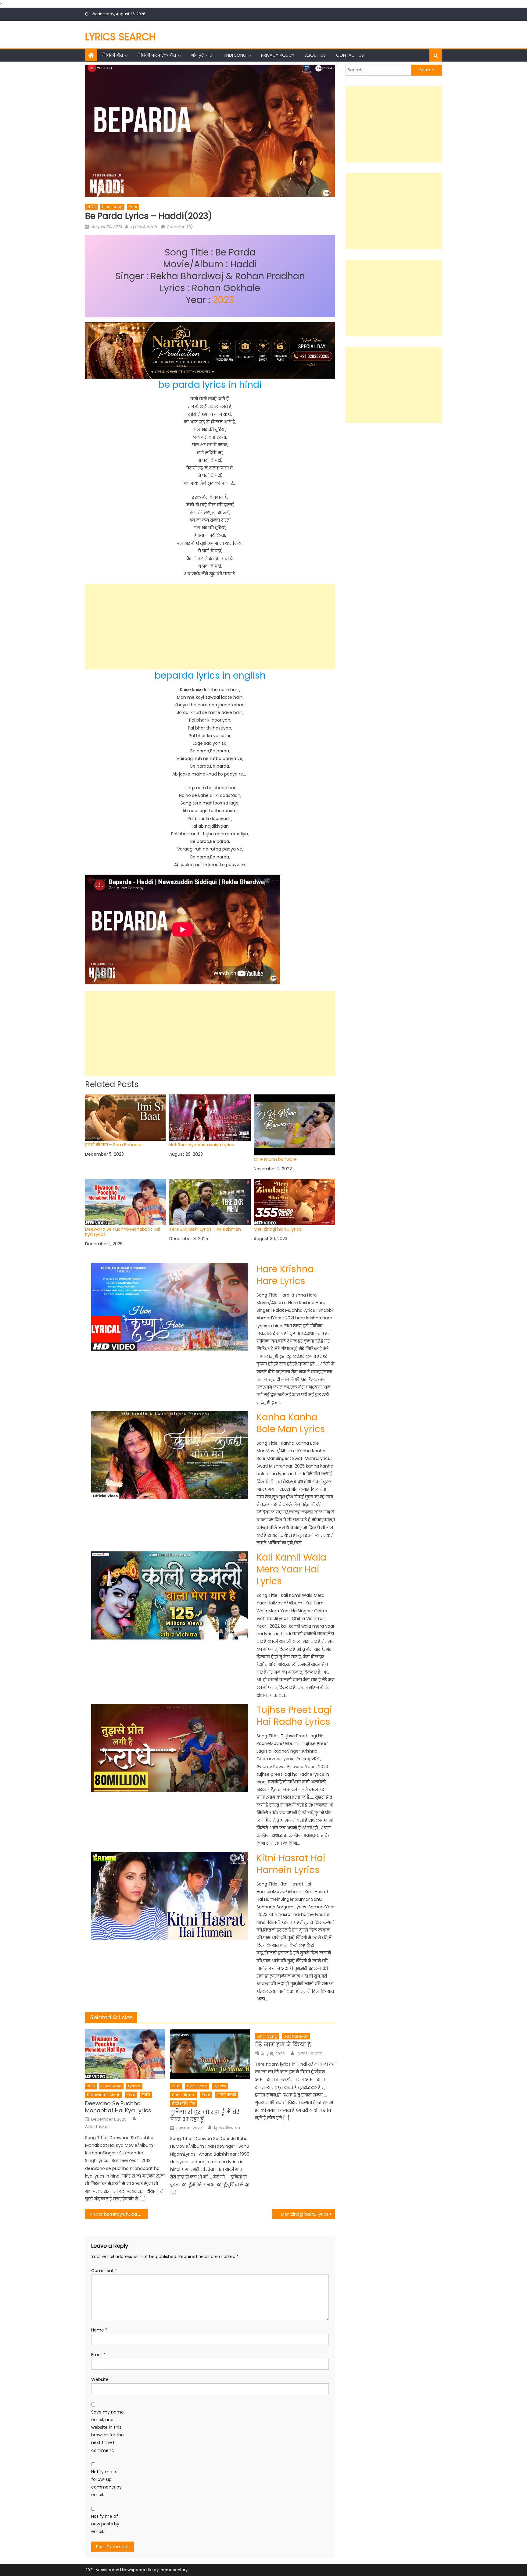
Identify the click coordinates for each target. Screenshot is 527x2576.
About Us (315, 55)
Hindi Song (235, 55)
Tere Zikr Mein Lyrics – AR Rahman (205, 1229)
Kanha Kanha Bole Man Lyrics (291, 1423)
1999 (176, 2086)
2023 (91, 207)
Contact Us (350, 55)
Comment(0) (180, 227)
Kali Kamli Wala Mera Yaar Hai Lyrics (291, 1569)
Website (100, 2379)
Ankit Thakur (97, 2127)
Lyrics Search (120, 37)
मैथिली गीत (113, 55)
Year (133, 207)
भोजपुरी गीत (201, 55)
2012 (91, 2086)
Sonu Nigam (184, 2095)
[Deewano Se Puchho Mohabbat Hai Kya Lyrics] (125, 2054)
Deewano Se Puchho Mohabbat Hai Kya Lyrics (122, 1232)
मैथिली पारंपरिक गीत (157, 55)
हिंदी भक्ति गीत (184, 2104)
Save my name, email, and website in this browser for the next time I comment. (108, 2431)
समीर (146, 2095)
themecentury (174, 2570)
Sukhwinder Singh (104, 2095)
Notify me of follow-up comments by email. (106, 2483)
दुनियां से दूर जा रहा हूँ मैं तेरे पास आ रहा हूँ (205, 2116)
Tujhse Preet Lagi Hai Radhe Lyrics (294, 1716)
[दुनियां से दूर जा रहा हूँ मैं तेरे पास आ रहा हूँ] (210, 2054)
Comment (104, 2271)
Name (99, 2330)
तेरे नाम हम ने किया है (283, 2044)
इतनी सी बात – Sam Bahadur (113, 1145)
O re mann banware (275, 1159)
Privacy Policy (278, 55)
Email (99, 2355)
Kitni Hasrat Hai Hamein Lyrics (291, 1864)
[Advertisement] (210, 627)
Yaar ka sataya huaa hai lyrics (120, 2214)
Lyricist (134, 2086)
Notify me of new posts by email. (105, 2524)
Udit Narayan (296, 2036)
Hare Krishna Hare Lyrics (285, 1275)
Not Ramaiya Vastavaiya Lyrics (202, 1145)
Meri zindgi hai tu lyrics (278, 1229)
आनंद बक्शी (226, 2095)
